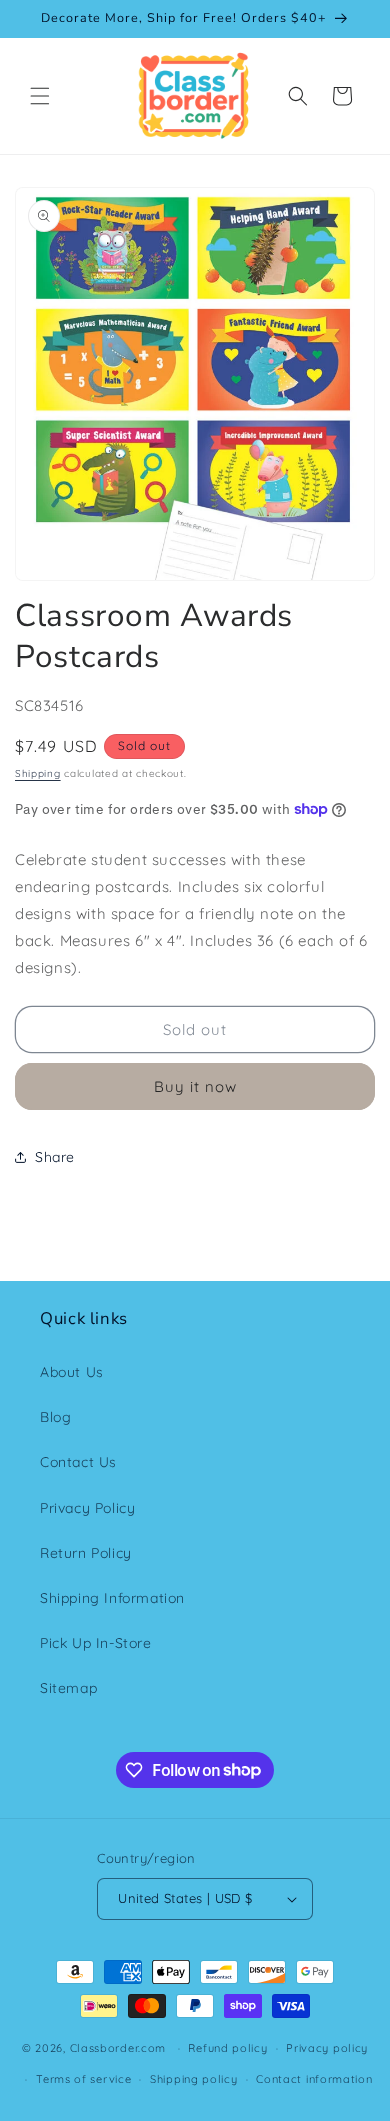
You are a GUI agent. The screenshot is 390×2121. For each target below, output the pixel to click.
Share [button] (55, 1157)
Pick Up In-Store (96, 1643)
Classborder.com (118, 2048)
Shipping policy (194, 2079)
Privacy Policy (87, 1508)
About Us (72, 1372)
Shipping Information (112, 1598)
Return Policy (86, 1553)
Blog (55, 1417)
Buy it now (195, 1086)
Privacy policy (327, 2048)
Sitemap (68, 1688)
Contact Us (78, 1462)
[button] (40, 96)
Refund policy (227, 2048)
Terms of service (83, 2079)
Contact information (314, 2079)
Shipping (38, 773)
